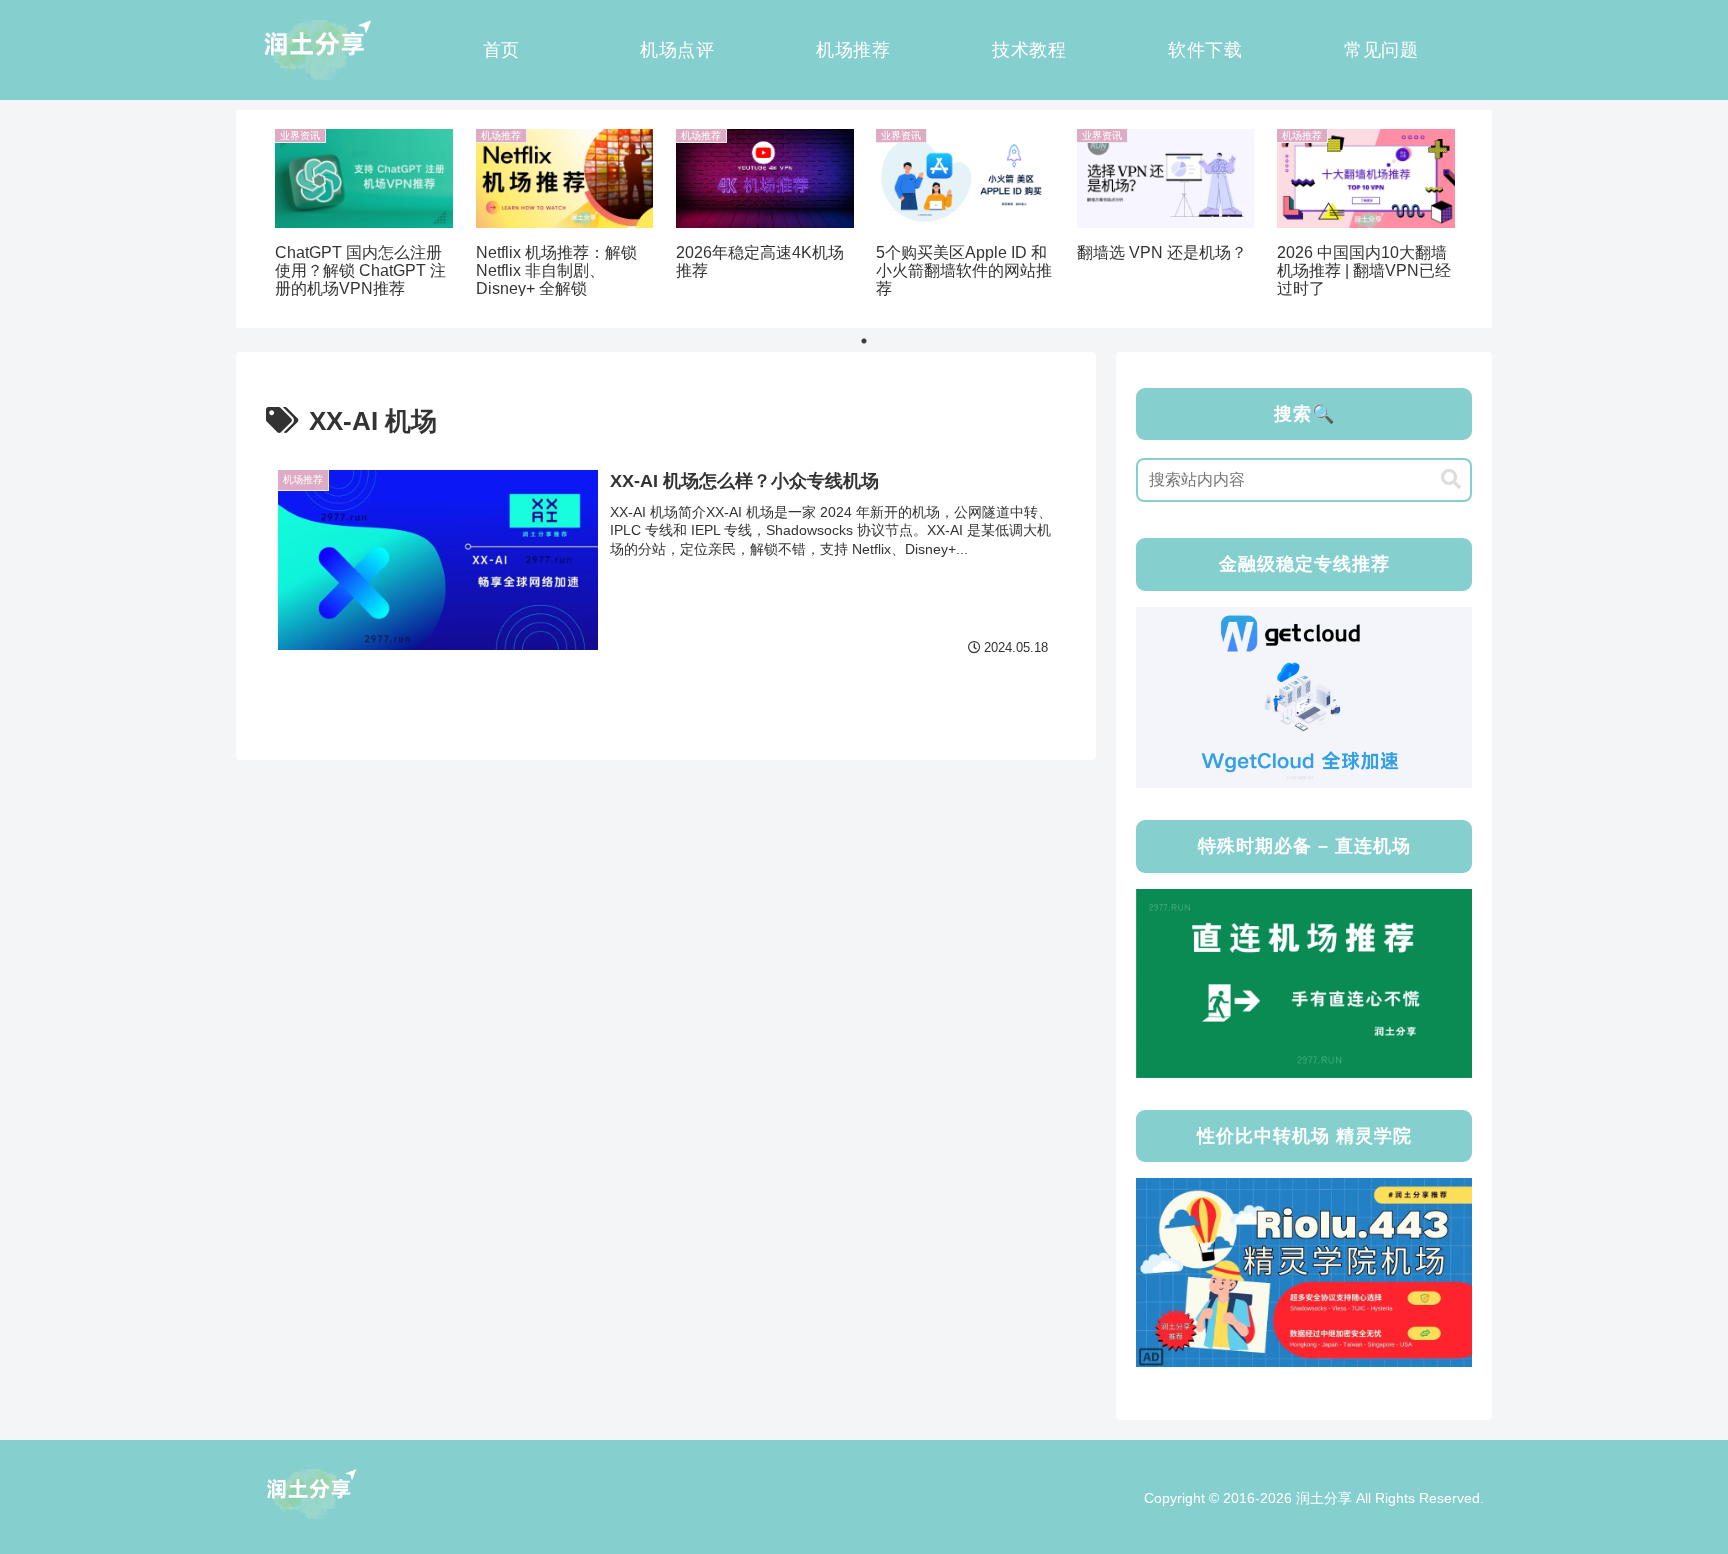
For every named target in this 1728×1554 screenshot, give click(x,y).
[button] (1451, 479)
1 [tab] (864, 341)
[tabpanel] (364, 215)
